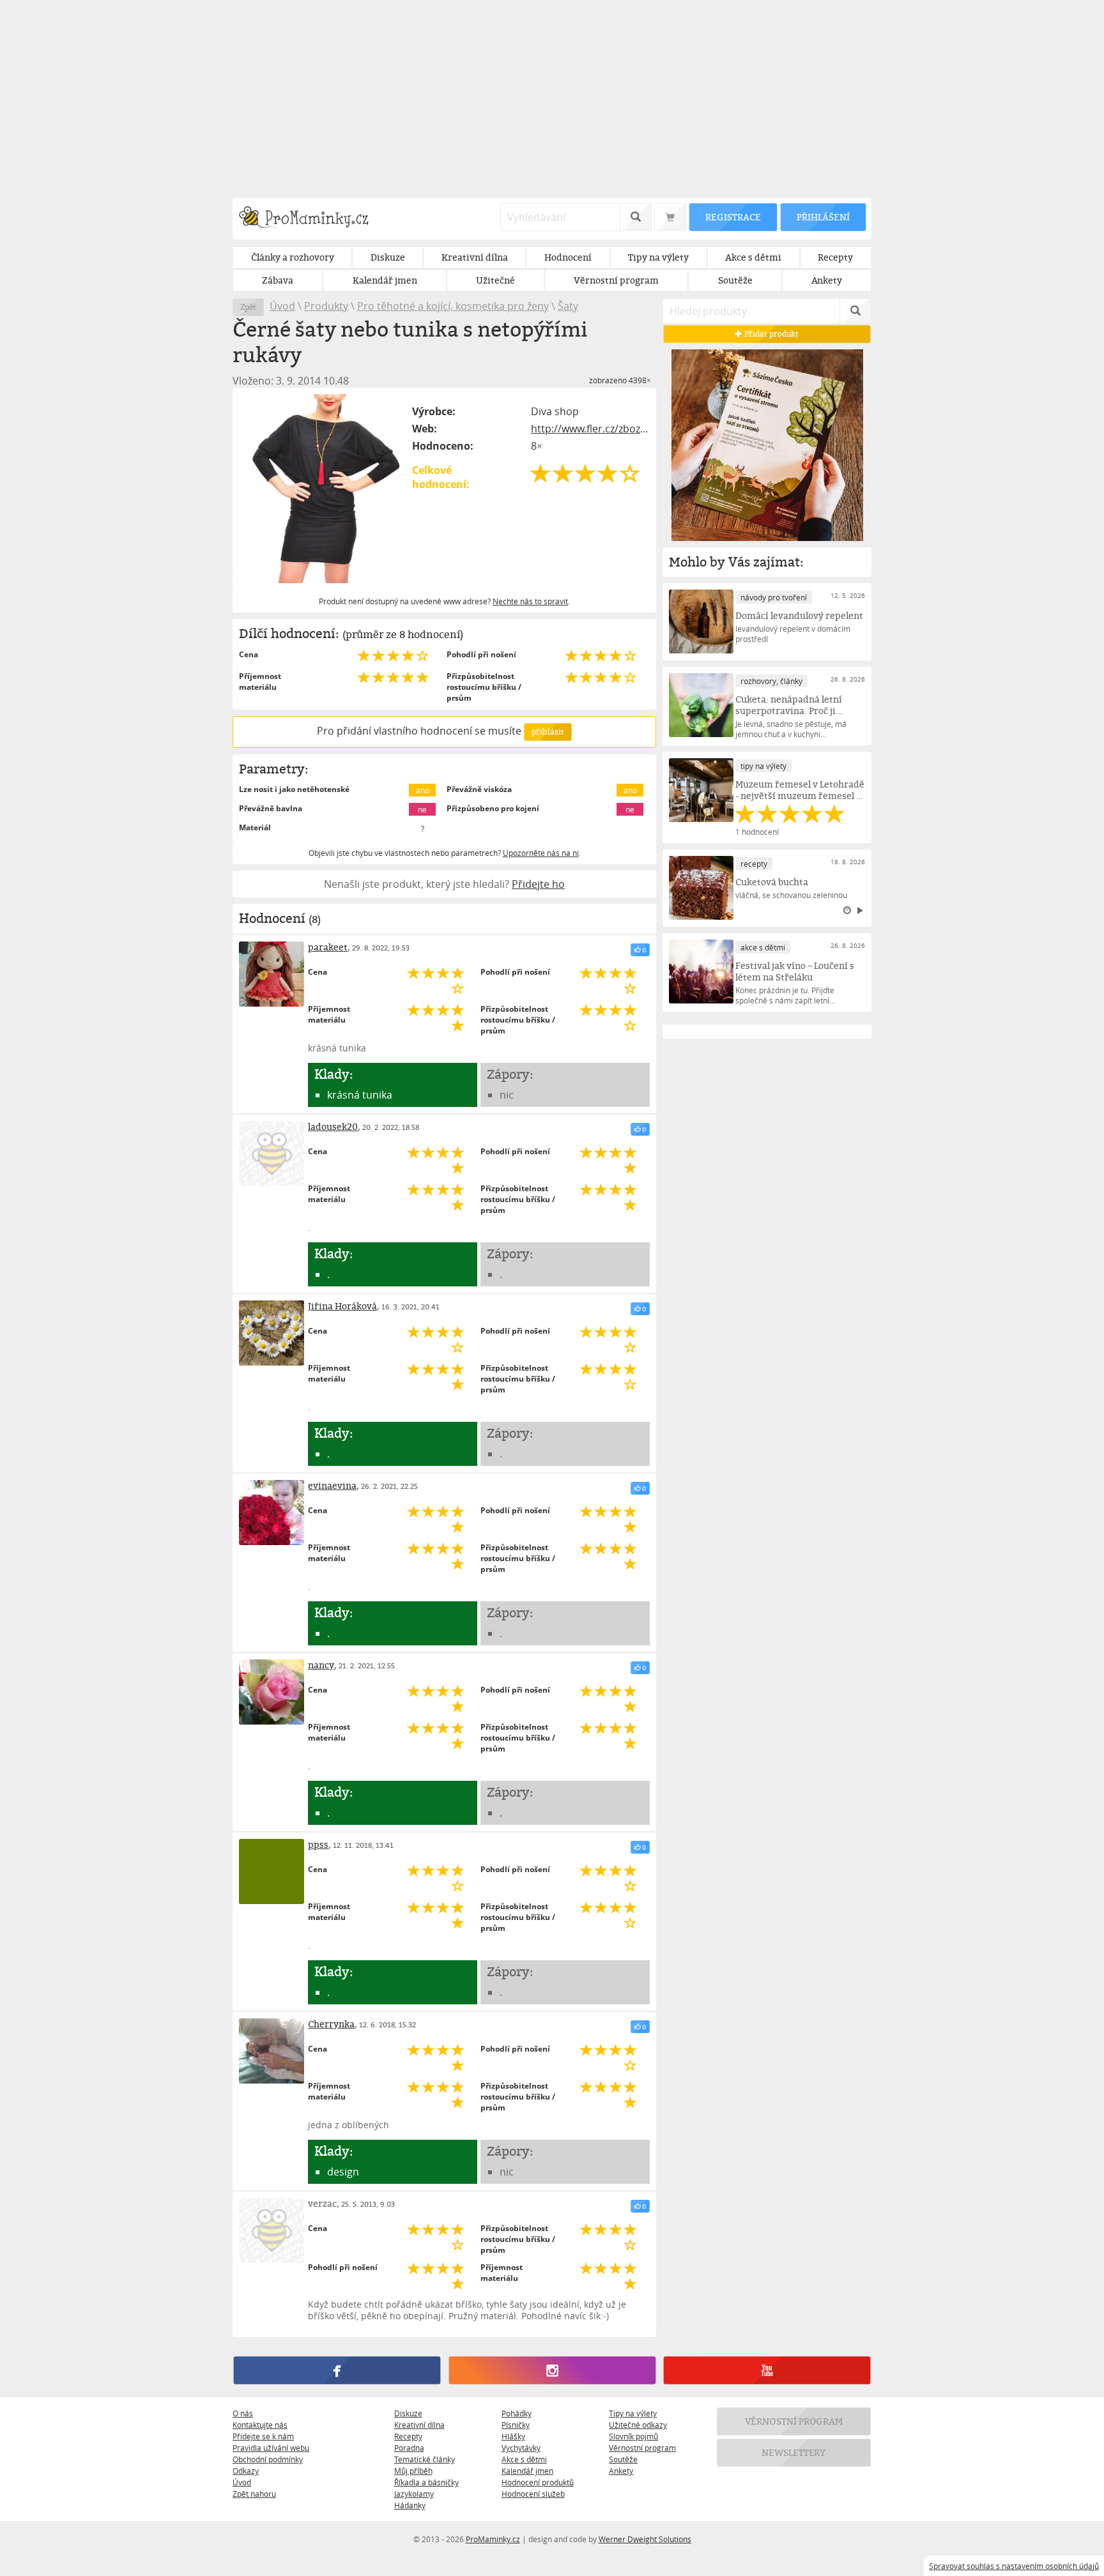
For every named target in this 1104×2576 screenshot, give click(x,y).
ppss (318, 1844)
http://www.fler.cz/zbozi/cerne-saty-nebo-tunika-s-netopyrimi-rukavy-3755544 (590, 429)
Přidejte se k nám (263, 2436)
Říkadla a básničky (426, 2482)
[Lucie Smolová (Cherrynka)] (272, 2051)
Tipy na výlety (633, 2413)
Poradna (409, 2448)
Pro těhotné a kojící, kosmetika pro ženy (453, 306)
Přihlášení (823, 217)
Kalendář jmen (527, 2471)
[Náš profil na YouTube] (767, 2371)
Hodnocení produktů (538, 2482)
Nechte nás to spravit (530, 601)
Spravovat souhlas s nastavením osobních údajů (1014, 2566)
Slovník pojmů (633, 2436)
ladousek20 (333, 1126)
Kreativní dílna (419, 2425)
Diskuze (408, 2413)
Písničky (516, 2425)
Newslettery (794, 2453)
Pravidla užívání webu (271, 2448)
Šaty (568, 306)
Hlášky (513, 2436)
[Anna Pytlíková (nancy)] (272, 1692)
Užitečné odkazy (638, 2425)
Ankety (621, 2471)
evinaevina (332, 1485)
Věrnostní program (642, 2448)
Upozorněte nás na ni (541, 853)
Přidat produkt (771, 334)
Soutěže (623, 2459)
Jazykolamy (414, 2494)
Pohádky (517, 2413)
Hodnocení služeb (533, 2494)
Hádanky (410, 2505)
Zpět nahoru (254, 2494)
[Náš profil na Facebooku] (337, 2371)
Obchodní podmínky (268, 2459)
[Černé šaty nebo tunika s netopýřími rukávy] (323, 489)
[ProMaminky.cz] (310, 219)
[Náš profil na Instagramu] (552, 2371)
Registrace (733, 217)
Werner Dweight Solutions (645, 2539)
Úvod (282, 306)
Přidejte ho (538, 884)
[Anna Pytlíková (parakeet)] (272, 974)
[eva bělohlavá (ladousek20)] (272, 1154)
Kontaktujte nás (260, 2425)
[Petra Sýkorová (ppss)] (272, 1871)
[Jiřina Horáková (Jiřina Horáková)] (272, 1333)
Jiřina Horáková (342, 1306)
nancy (321, 1665)
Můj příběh (413, 2471)
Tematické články (425, 2459)
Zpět (248, 307)
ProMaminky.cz (493, 2539)
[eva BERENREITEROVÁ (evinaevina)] (272, 1513)
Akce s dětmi (524, 2459)
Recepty (408, 2436)
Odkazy (246, 2471)
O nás (243, 2413)
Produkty (326, 306)
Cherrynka (331, 2024)
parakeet (328, 947)
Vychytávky (521, 2448)
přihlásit (548, 732)
